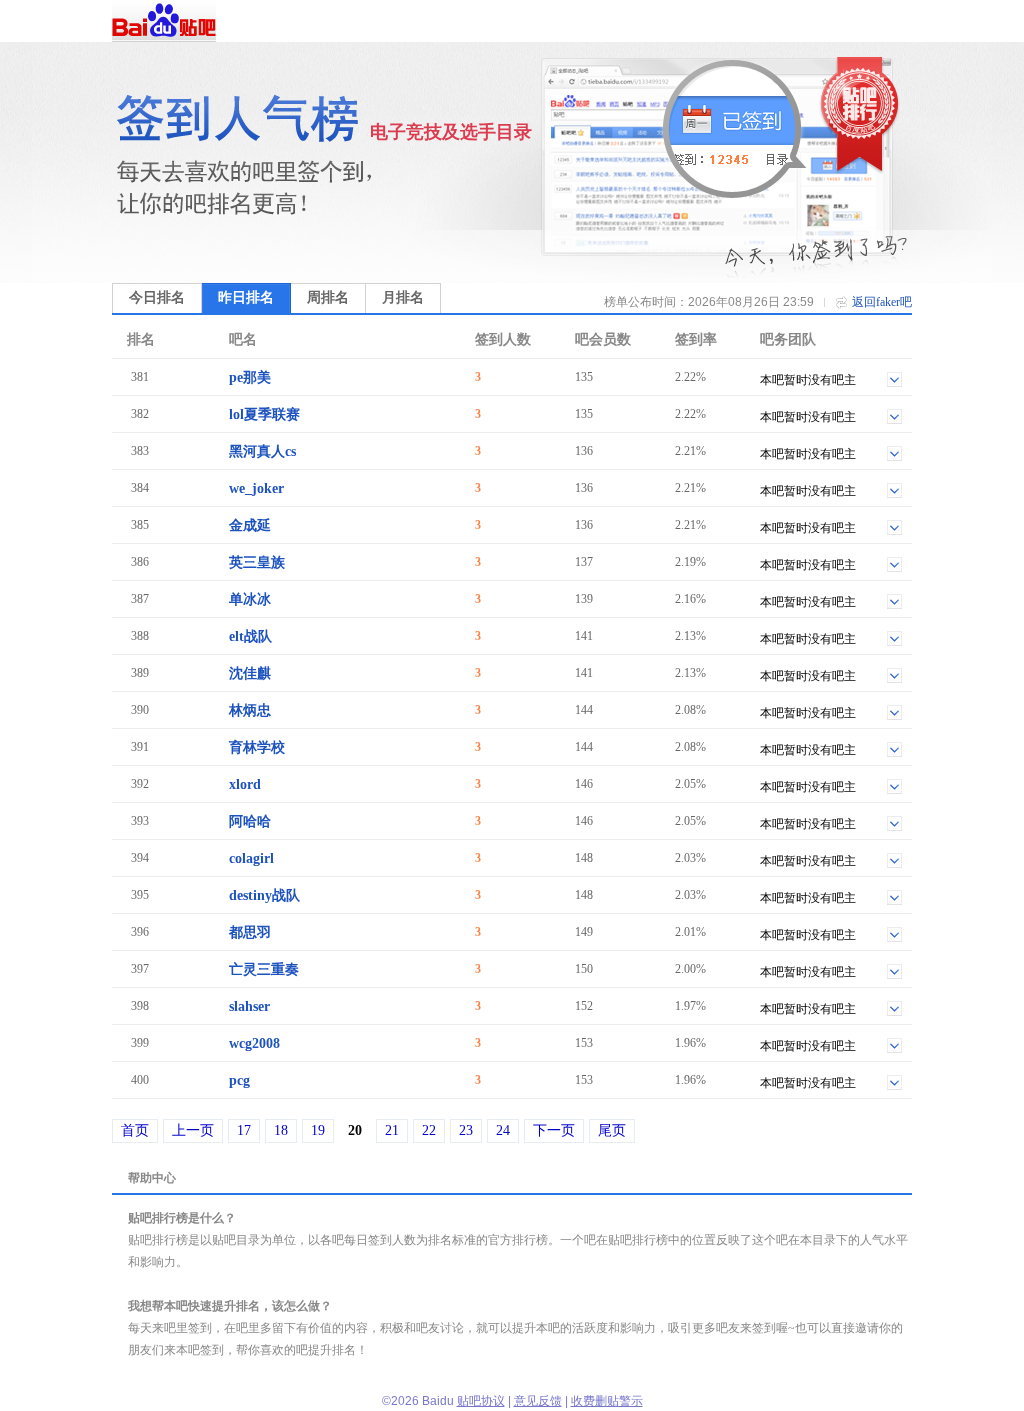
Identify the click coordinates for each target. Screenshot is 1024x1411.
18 (281, 1130)
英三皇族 (257, 562)
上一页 (193, 1130)
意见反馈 (538, 1401)
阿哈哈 (250, 821)
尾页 (612, 1130)
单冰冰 (250, 599)
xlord (245, 784)
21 (392, 1130)
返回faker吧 (882, 302)
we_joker (256, 488)
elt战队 (250, 636)
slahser (249, 1006)
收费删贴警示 (607, 1401)
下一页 (554, 1130)
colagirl (251, 858)
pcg (239, 1080)
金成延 (250, 525)
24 (503, 1130)
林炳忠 (250, 710)
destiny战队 (264, 895)
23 (466, 1130)
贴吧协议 (481, 1401)
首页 (135, 1130)
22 (429, 1130)
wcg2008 (254, 1043)
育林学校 (257, 747)
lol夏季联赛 (264, 414)
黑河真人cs (262, 451)
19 (318, 1130)
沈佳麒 (250, 673)
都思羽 (250, 932)
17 (244, 1130)
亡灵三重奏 (264, 969)
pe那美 (250, 377)
